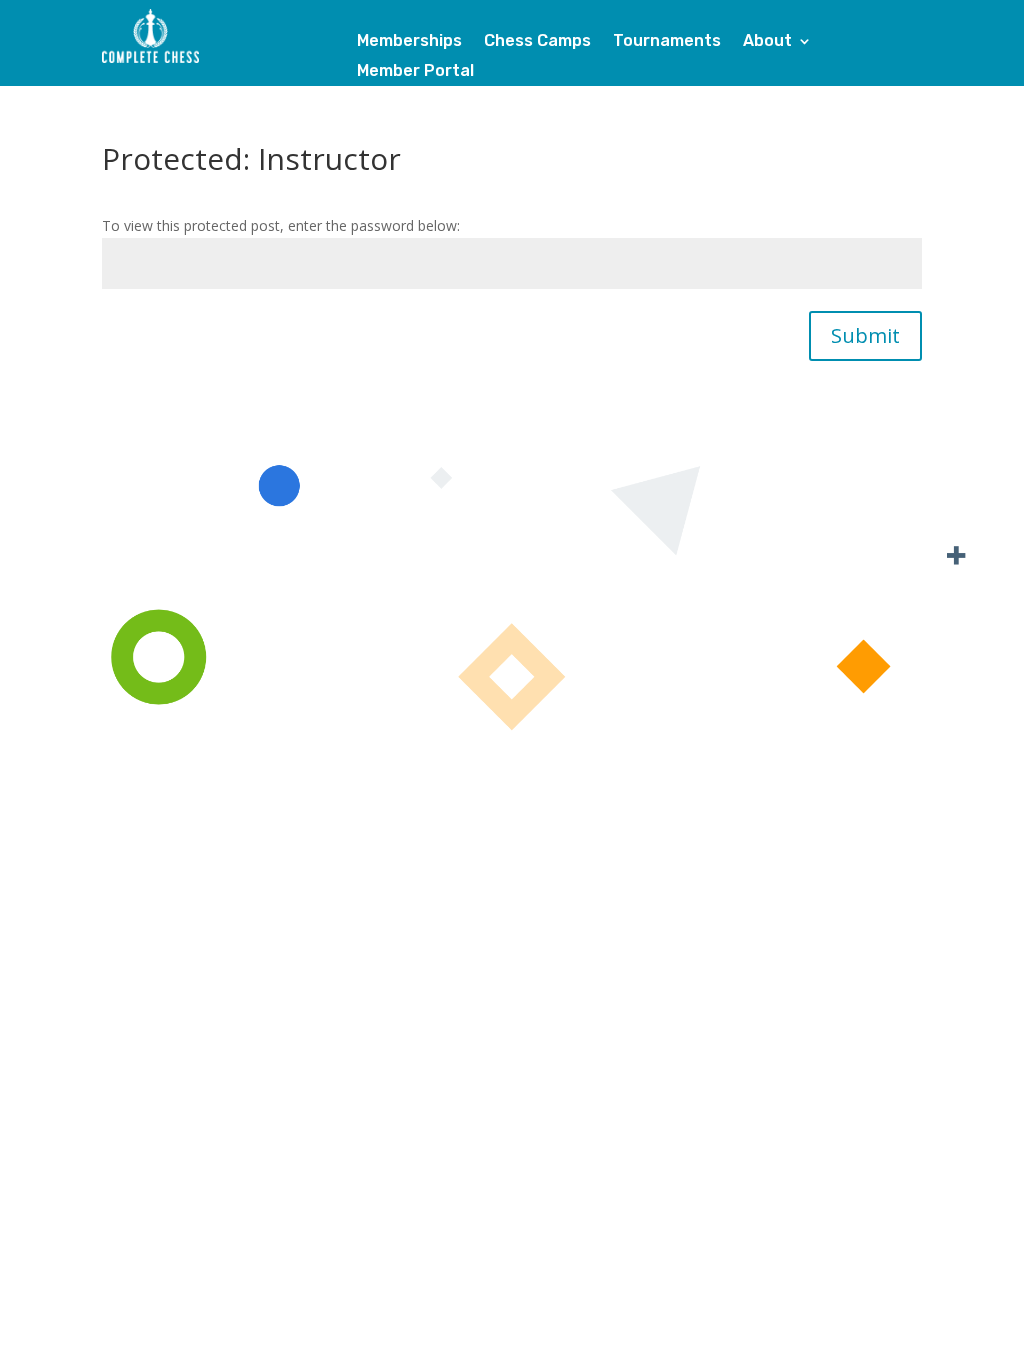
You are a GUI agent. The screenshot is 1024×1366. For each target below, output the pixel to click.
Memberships (409, 42)
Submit (865, 335)
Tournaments (667, 42)
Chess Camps (537, 42)
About (767, 42)
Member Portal (415, 72)
